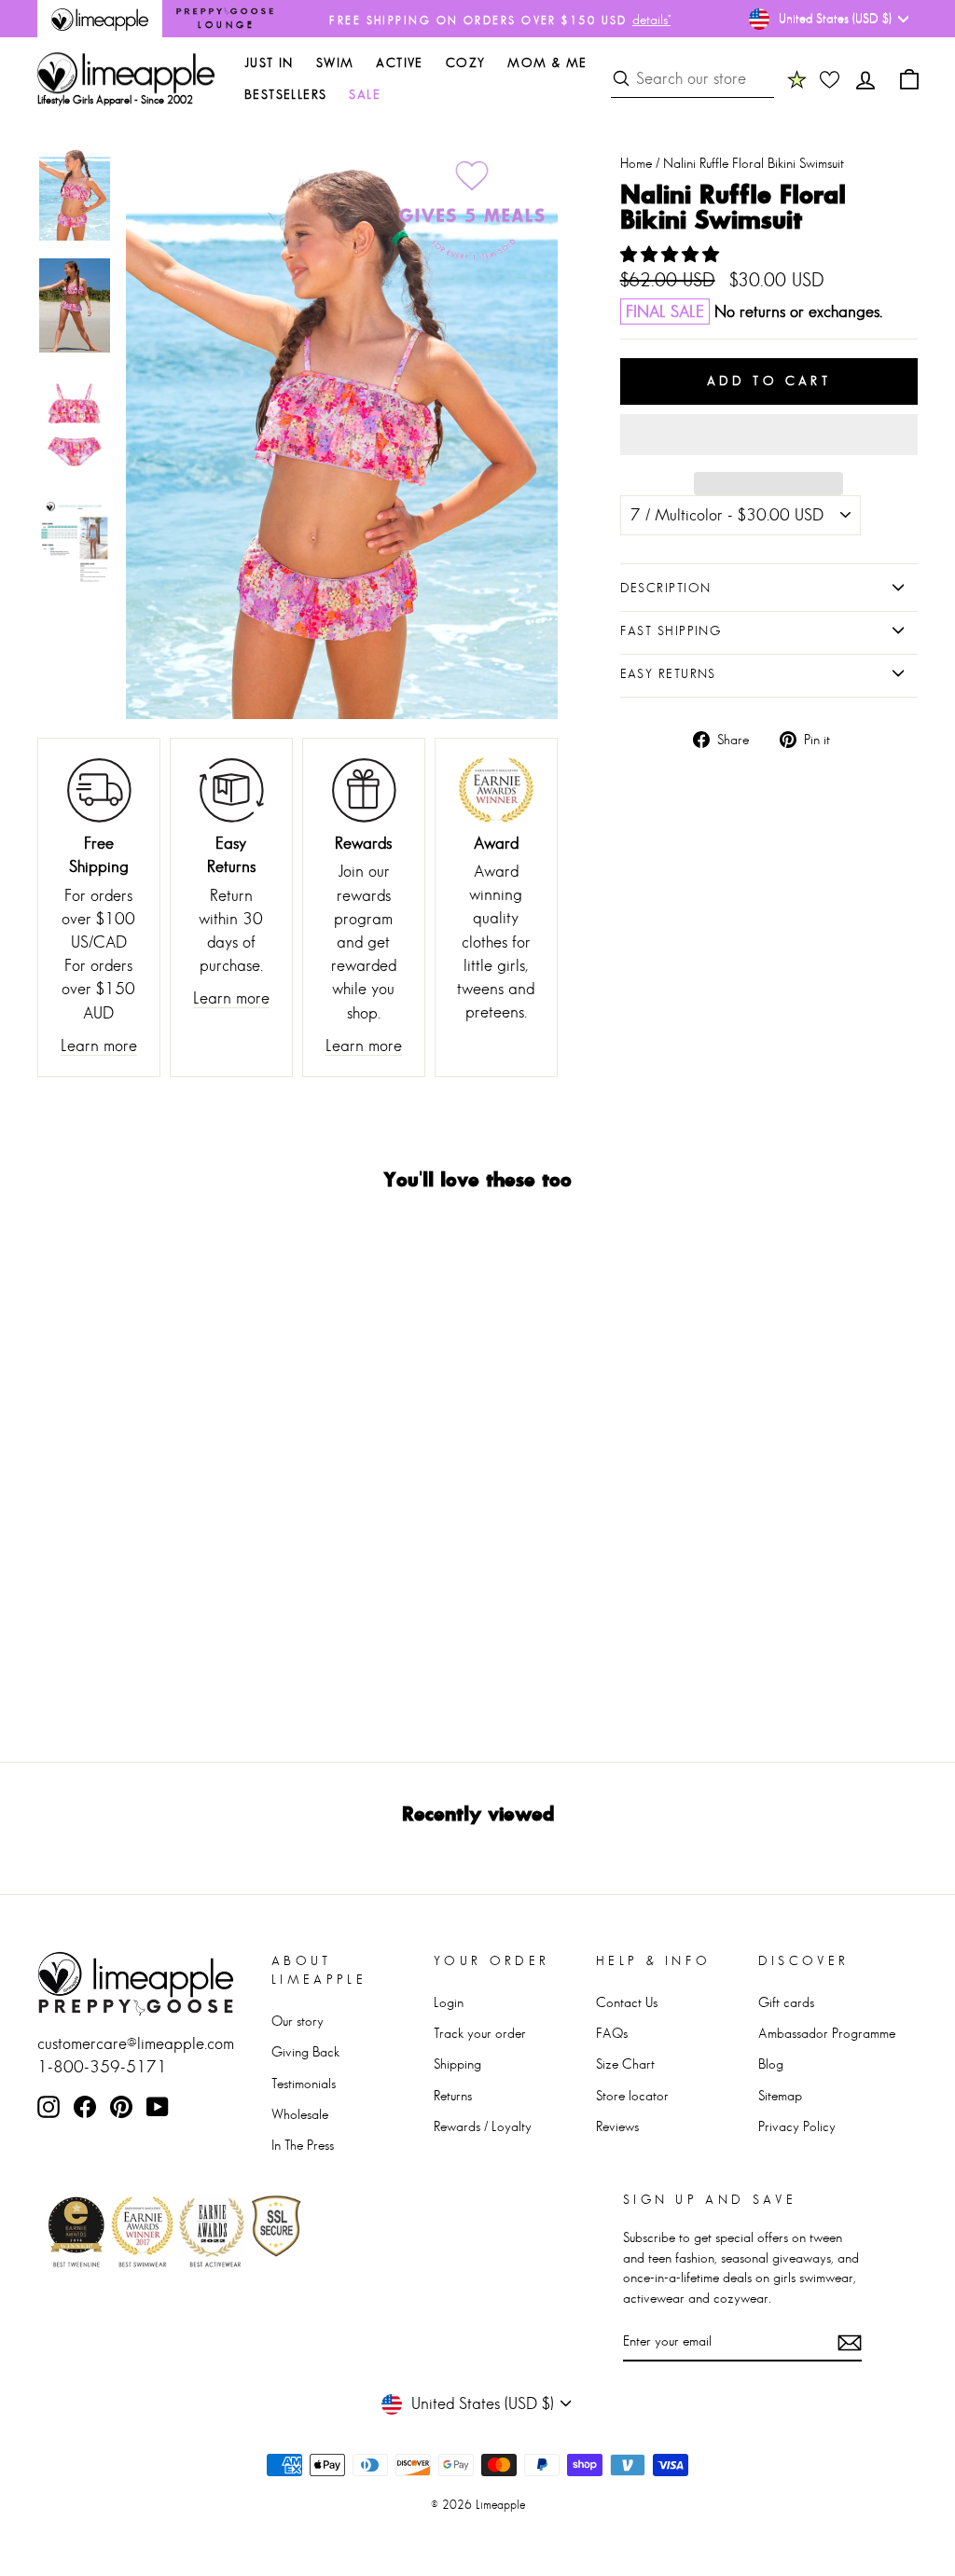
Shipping (457, 2064)
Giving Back (305, 2051)
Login (449, 2002)
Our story (298, 2021)
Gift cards (786, 2002)
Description (666, 588)
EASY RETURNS (668, 673)
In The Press (303, 2145)
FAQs (612, 2033)
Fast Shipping (671, 630)
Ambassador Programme (827, 2033)
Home (636, 163)
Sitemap (780, 2095)
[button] (672, 255)
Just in (269, 62)
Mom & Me (547, 62)
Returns (453, 2095)
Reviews (617, 2126)
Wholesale (300, 2114)
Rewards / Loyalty (483, 2126)
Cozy (466, 62)
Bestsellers (285, 94)
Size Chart (625, 2064)
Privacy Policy (797, 2126)
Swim (335, 62)
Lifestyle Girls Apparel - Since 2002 (115, 100)
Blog (771, 2064)
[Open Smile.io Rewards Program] (797, 79)
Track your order (480, 2033)
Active (399, 62)
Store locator (632, 2095)
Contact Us (627, 2002)
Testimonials (304, 2083)
